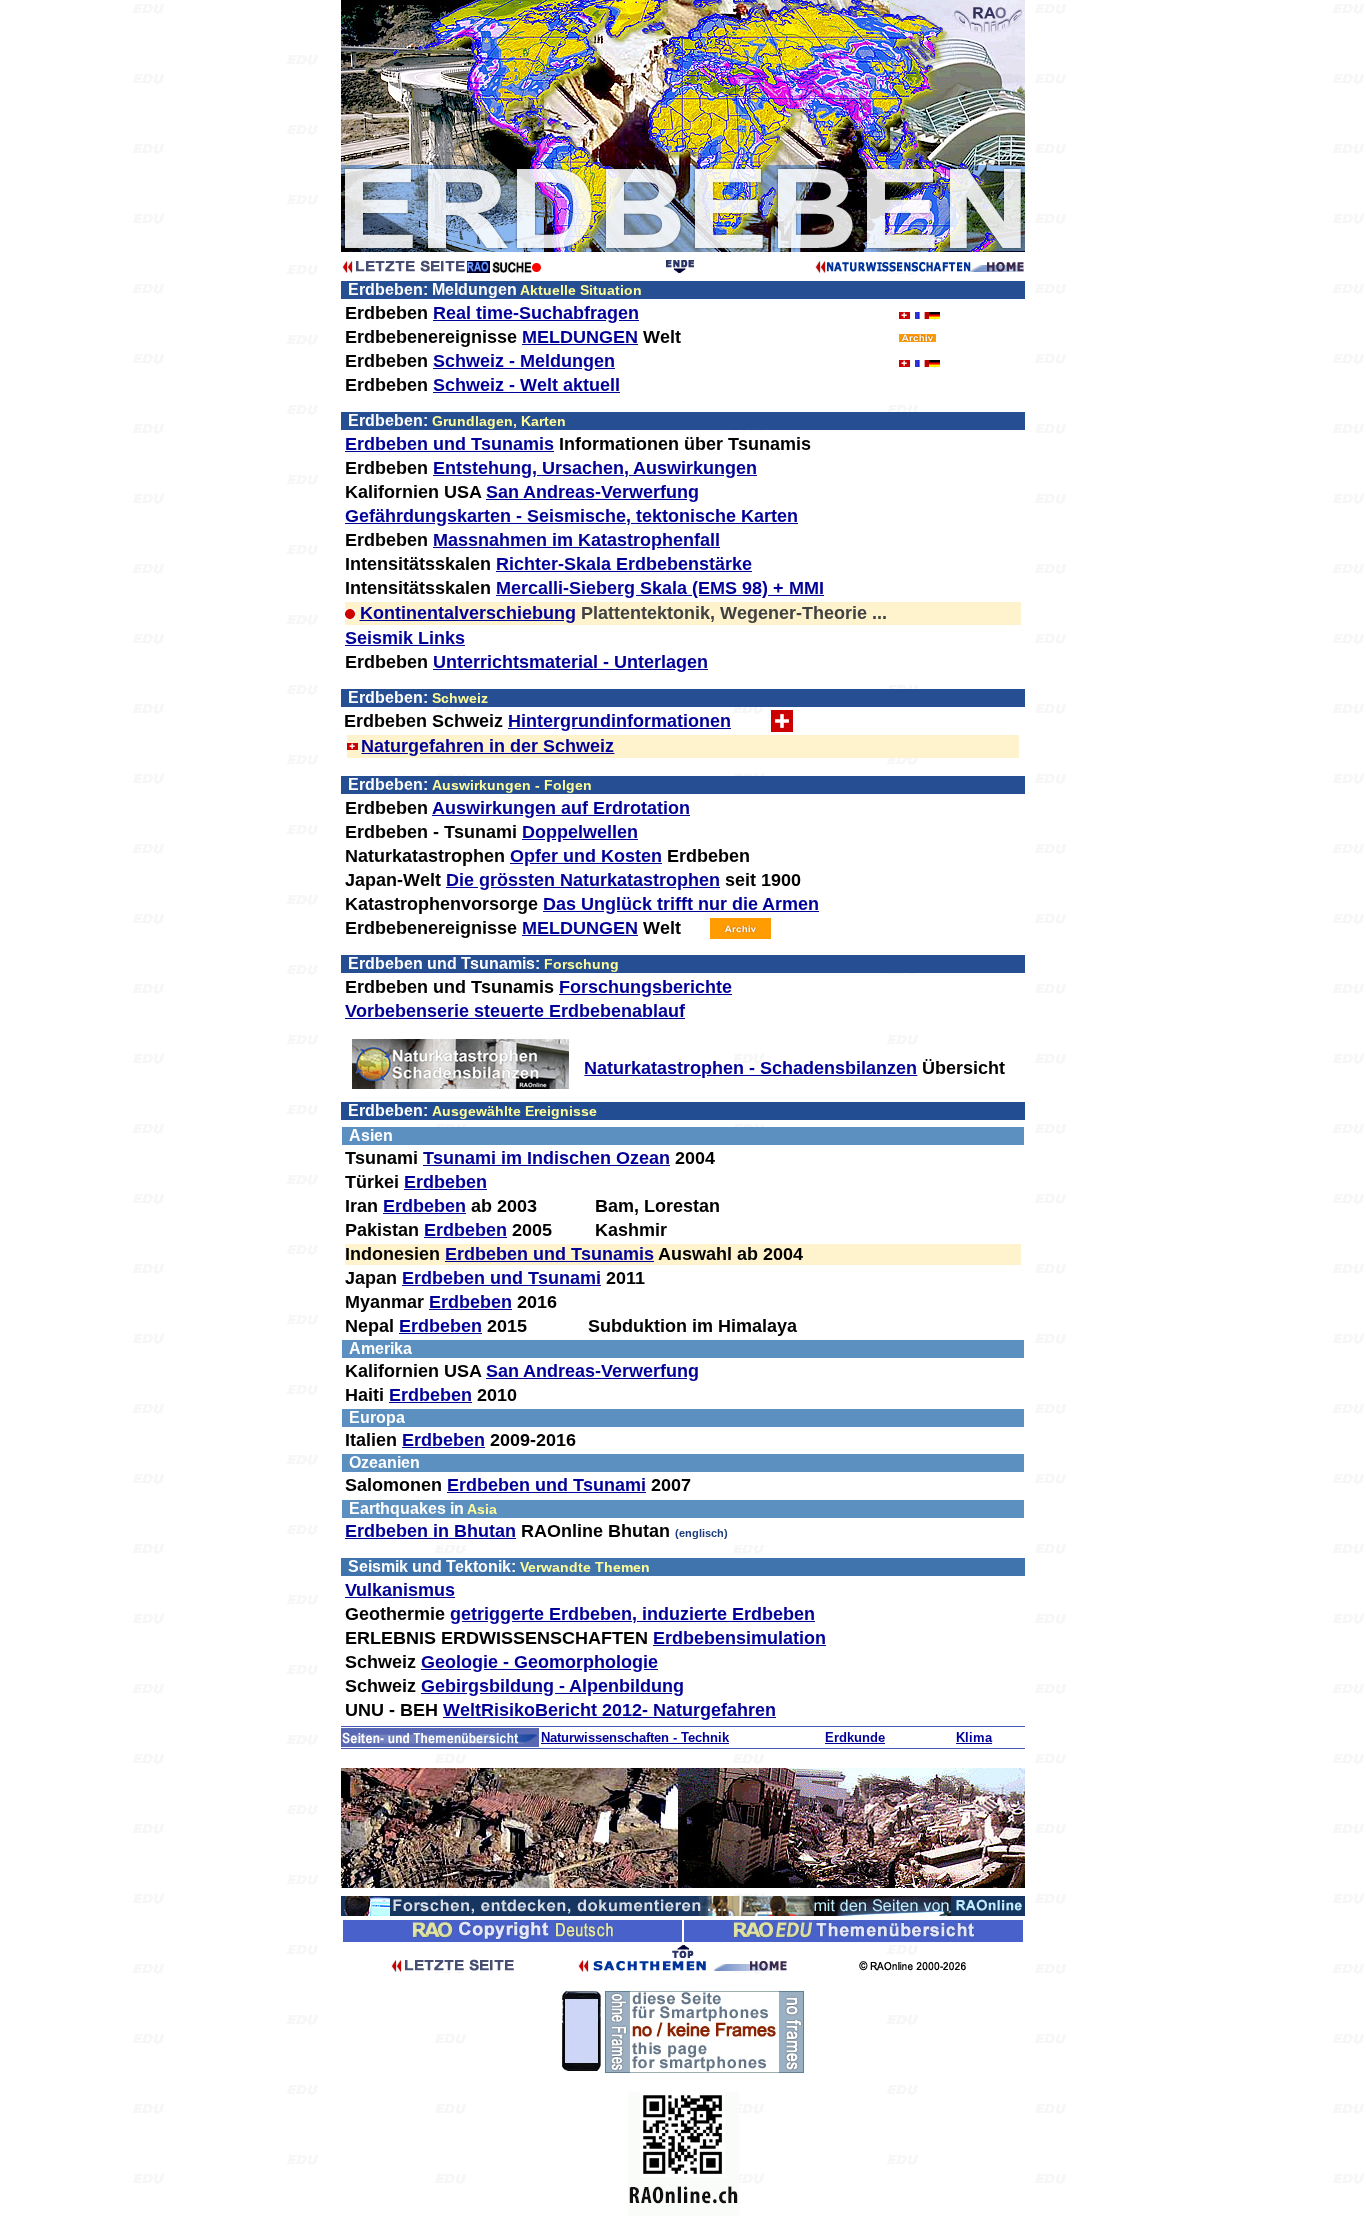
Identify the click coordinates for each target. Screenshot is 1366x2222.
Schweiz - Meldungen (524, 361)
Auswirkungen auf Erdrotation (561, 808)
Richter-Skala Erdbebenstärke (624, 564)
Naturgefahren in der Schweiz (487, 746)
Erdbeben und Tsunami (501, 1278)
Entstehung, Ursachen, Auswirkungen (595, 468)
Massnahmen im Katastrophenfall (576, 540)
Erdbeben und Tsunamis (449, 444)
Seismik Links (405, 638)
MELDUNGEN (580, 337)
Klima (974, 1737)
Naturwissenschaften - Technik (635, 1737)
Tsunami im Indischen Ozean (546, 1158)
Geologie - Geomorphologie (539, 1662)
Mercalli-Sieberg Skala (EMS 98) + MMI (660, 588)
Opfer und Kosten (586, 856)
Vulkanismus (400, 1590)
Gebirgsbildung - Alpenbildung (552, 1686)
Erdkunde (855, 1737)
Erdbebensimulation (739, 1638)
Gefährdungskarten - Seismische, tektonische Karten (571, 516)
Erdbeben (445, 1182)
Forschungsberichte (645, 987)
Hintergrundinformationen (619, 721)
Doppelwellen (580, 832)
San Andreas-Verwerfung (592, 492)
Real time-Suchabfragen (536, 313)
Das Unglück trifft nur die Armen (681, 904)
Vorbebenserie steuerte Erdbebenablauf (515, 1011)
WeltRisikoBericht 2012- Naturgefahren (609, 1710)
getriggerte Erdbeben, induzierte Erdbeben (632, 1614)
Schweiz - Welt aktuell (526, 385)
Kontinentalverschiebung (468, 613)
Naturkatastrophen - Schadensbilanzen (750, 1068)
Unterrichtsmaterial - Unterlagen (570, 662)
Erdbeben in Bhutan (430, 1531)
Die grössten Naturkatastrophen (583, 880)
